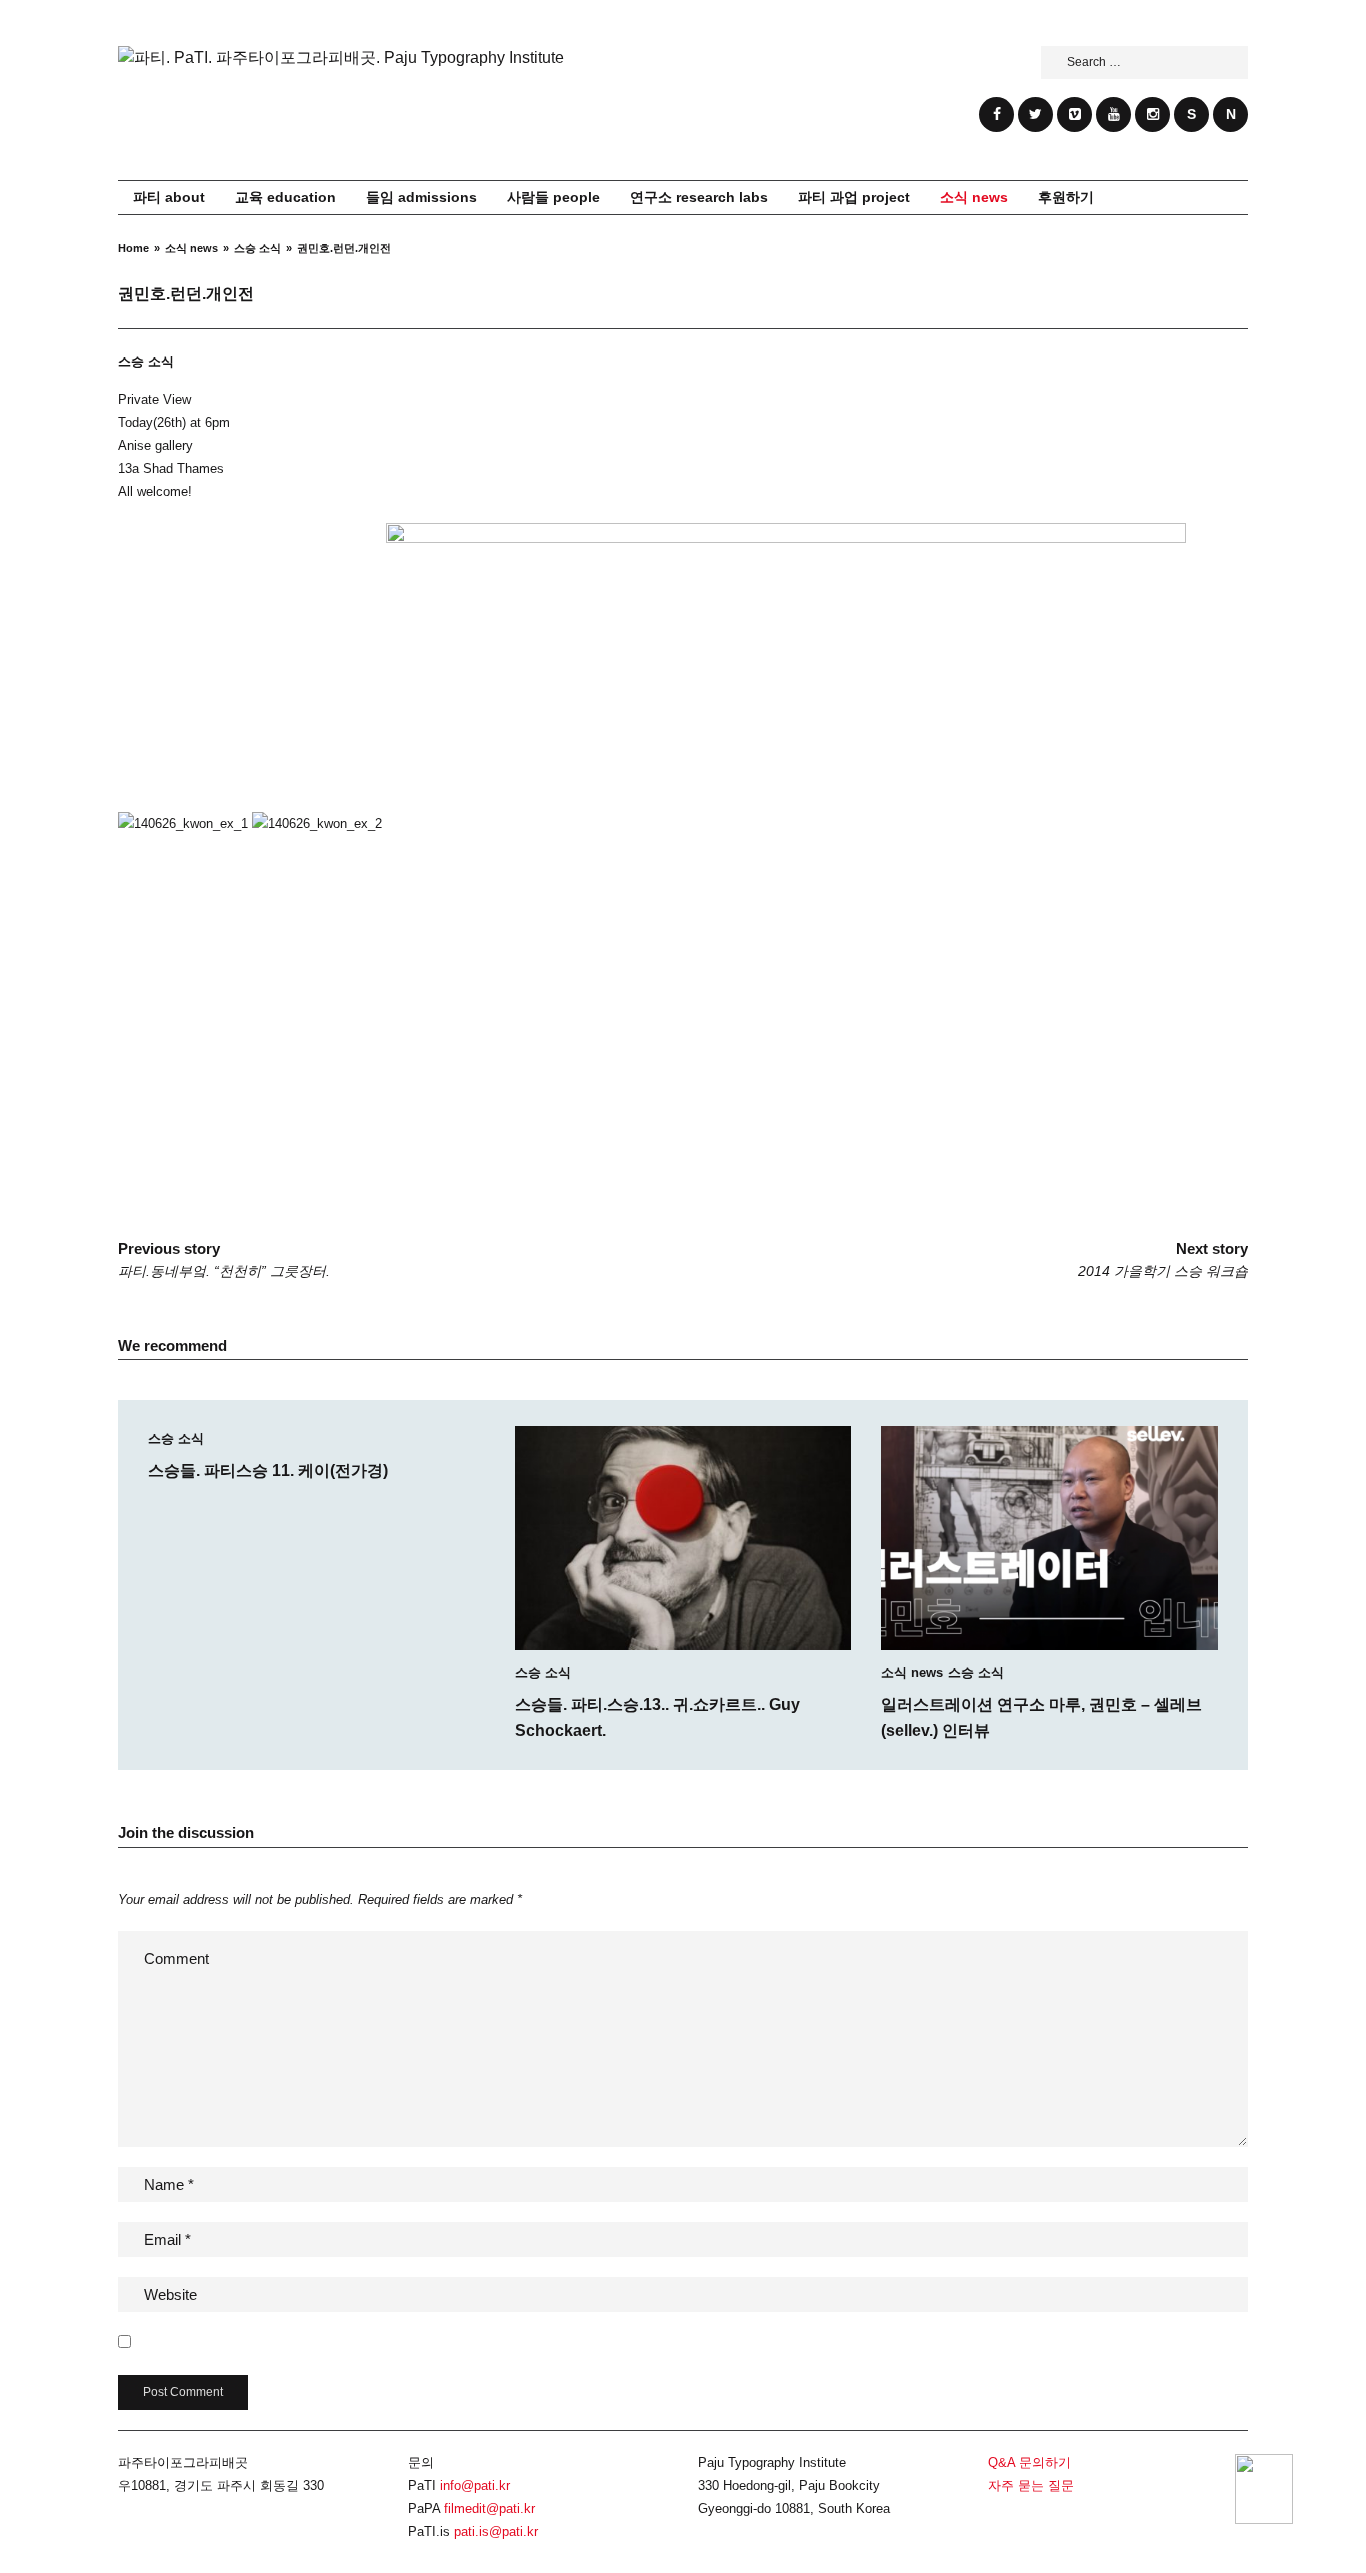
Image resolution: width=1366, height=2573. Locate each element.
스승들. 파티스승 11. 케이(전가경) (268, 1470)
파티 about (169, 197)
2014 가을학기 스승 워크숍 (1163, 1259)
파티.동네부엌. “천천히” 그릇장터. (224, 1259)
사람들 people (553, 197)
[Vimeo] (1074, 114)
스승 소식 (146, 361)
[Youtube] (1113, 114)
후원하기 (1066, 197)
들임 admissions (421, 197)
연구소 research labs (699, 197)
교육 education (285, 197)
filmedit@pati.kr (489, 2508)
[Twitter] (1035, 114)
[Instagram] (1152, 114)
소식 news (974, 197)
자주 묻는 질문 (1031, 2485)
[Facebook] (996, 114)
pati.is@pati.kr (496, 2531)
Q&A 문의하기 (1029, 2462)
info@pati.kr (475, 2485)
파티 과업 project (854, 197)
